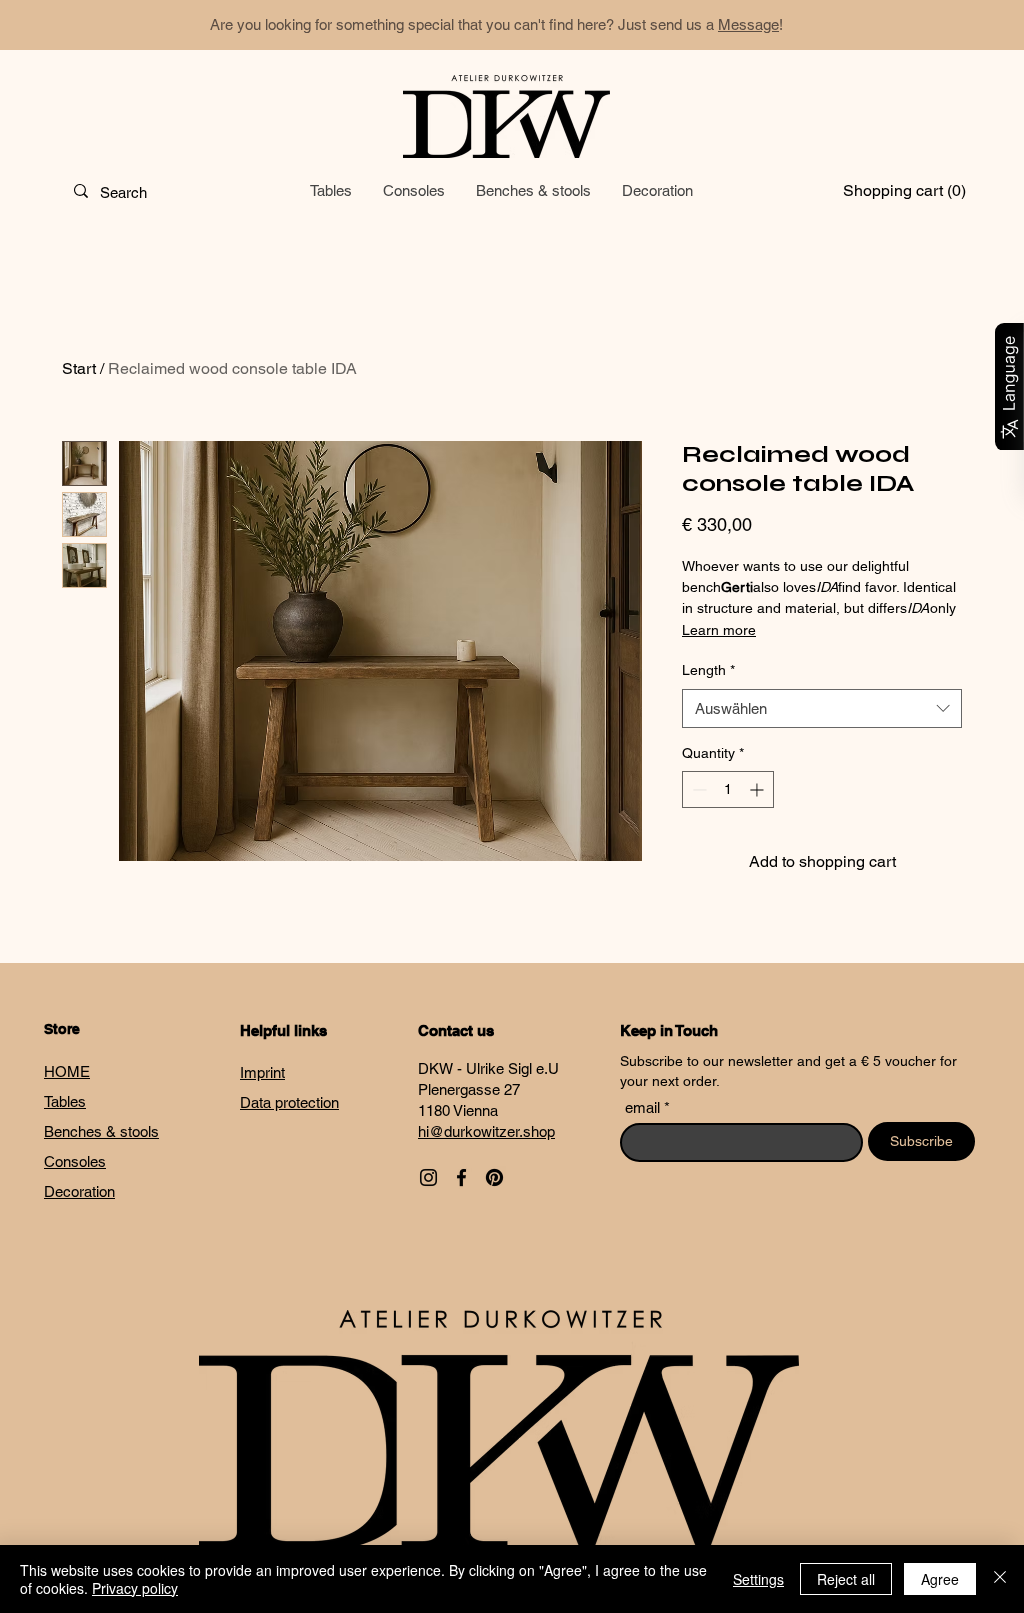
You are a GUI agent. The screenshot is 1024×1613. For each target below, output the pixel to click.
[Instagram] (428, 1177)
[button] (896, 190)
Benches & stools (101, 1131)
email (644, 1107)
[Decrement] (697, 789)
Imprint (262, 1072)
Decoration (79, 1191)
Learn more (719, 630)
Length (708, 670)
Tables (65, 1101)
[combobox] (822, 708)
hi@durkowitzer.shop (486, 1131)
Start (79, 368)
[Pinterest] (494, 1177)
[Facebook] (461, 1177)
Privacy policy (135, 1588)
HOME (67, 1071)
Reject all (846, 1579)
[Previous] (105, 25)
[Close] (1000, 1579)
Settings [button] (758, 1579)
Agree (940, 1579)
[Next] (919, 25)
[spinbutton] (728, 789)
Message (748, 24)
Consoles (75, 1161)
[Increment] (758, 789)
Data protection (289, 1102)
